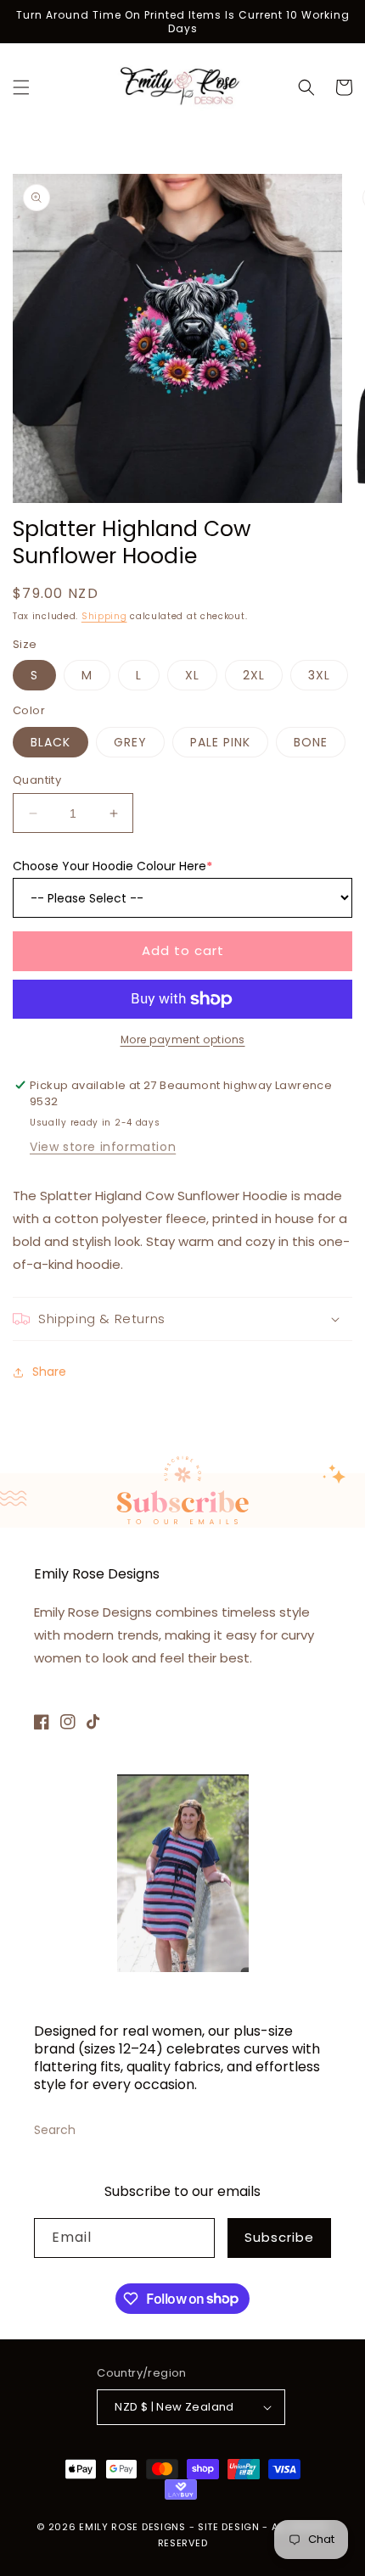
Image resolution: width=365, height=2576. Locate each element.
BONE (311, 742)
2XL (254, 675)
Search (55, 2130)
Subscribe (279, 2237)
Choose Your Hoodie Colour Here (112, 866)
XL (192, 675)
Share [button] (49, 1372)
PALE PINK (220, 742)
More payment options (183, 1039)
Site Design (229, 2527)
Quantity (37, 780)
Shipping (104, 616)
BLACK (51, 742)
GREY (130, 742)
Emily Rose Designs (132, 2527)
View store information (103, 1147)
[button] (21, 87)
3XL (319, 675)
